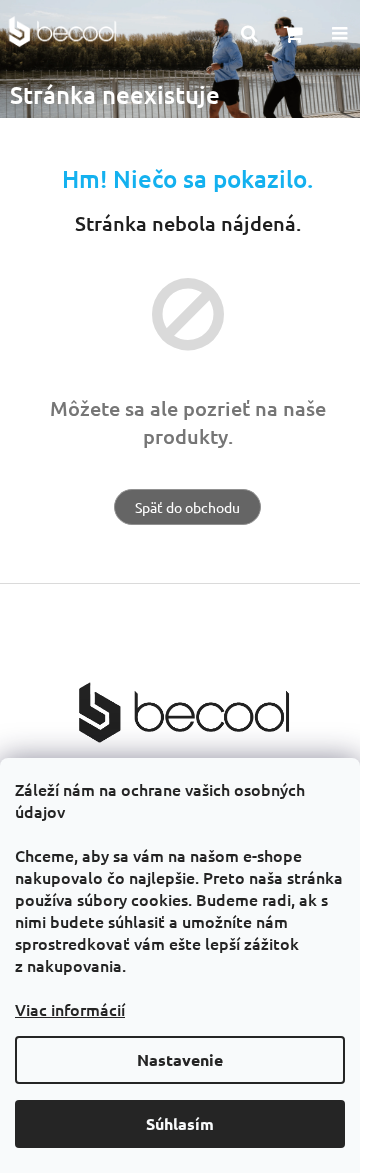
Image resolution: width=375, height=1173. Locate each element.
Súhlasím (180, 1123)
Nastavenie (180, 1059)
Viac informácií (70, 1009)
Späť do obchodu (187, 507)
